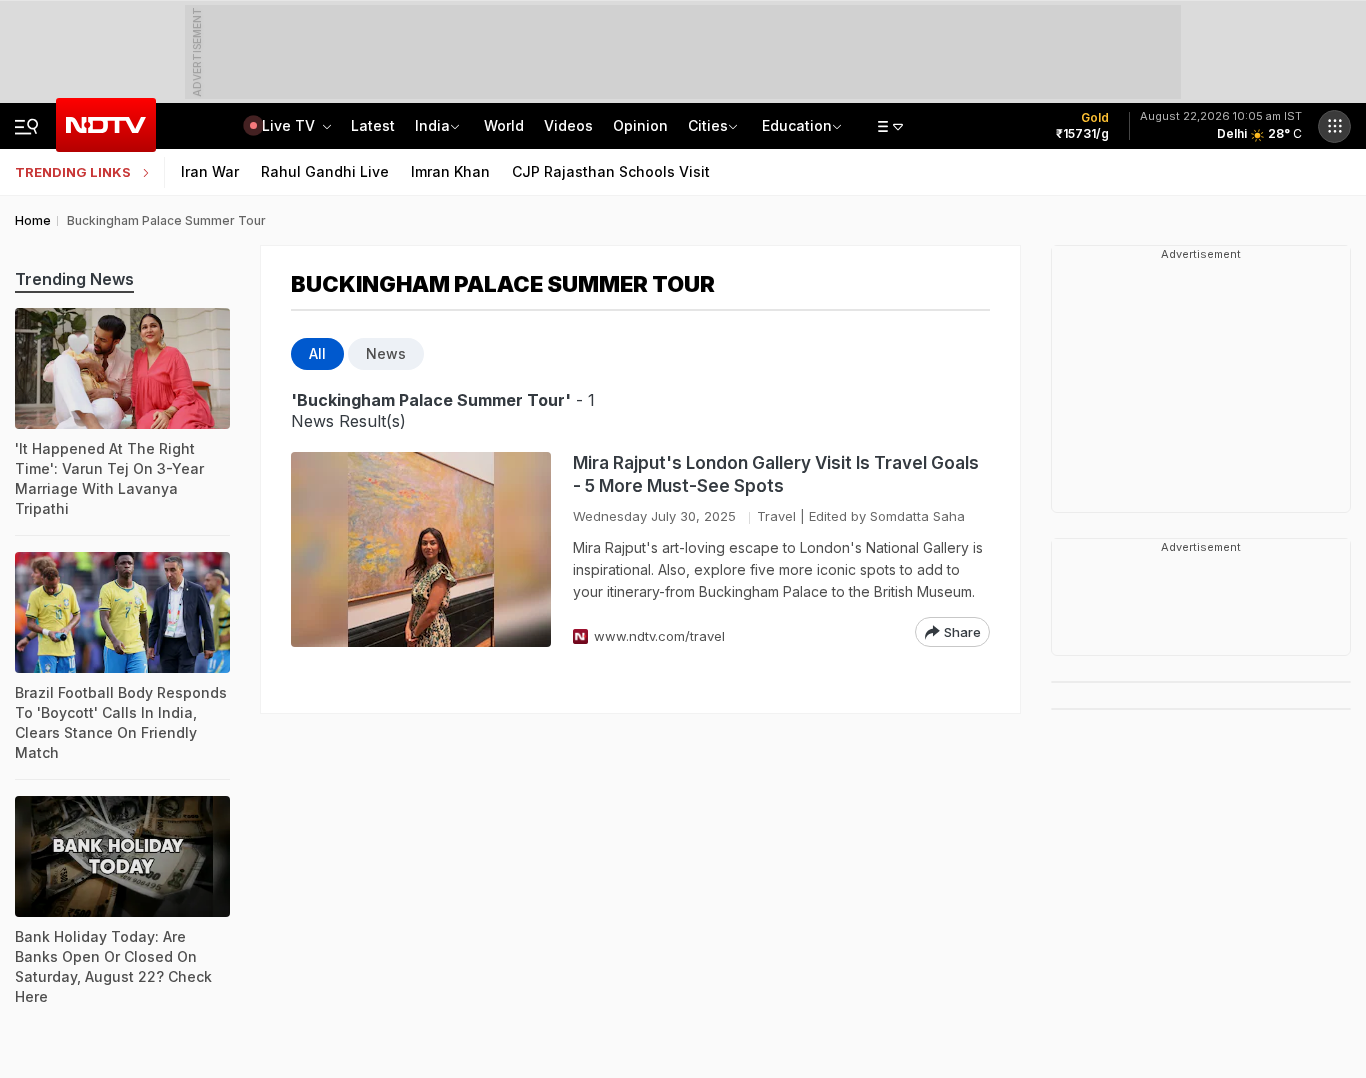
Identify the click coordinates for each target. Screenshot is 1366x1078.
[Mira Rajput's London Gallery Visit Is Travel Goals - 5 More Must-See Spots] (421, 549)
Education (797, 125)
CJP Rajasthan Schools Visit (611, 171)
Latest (373, 125)
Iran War (210, 171)
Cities (708, 125)
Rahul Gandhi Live (325, 171)
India (432, 125)
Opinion (640, 125)
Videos (568, 125)
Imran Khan (450, 171)
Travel (776, 516)
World (504, 125)
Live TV (290, 125)
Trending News (74, 279)
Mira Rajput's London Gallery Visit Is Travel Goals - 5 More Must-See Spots (776, 474)
